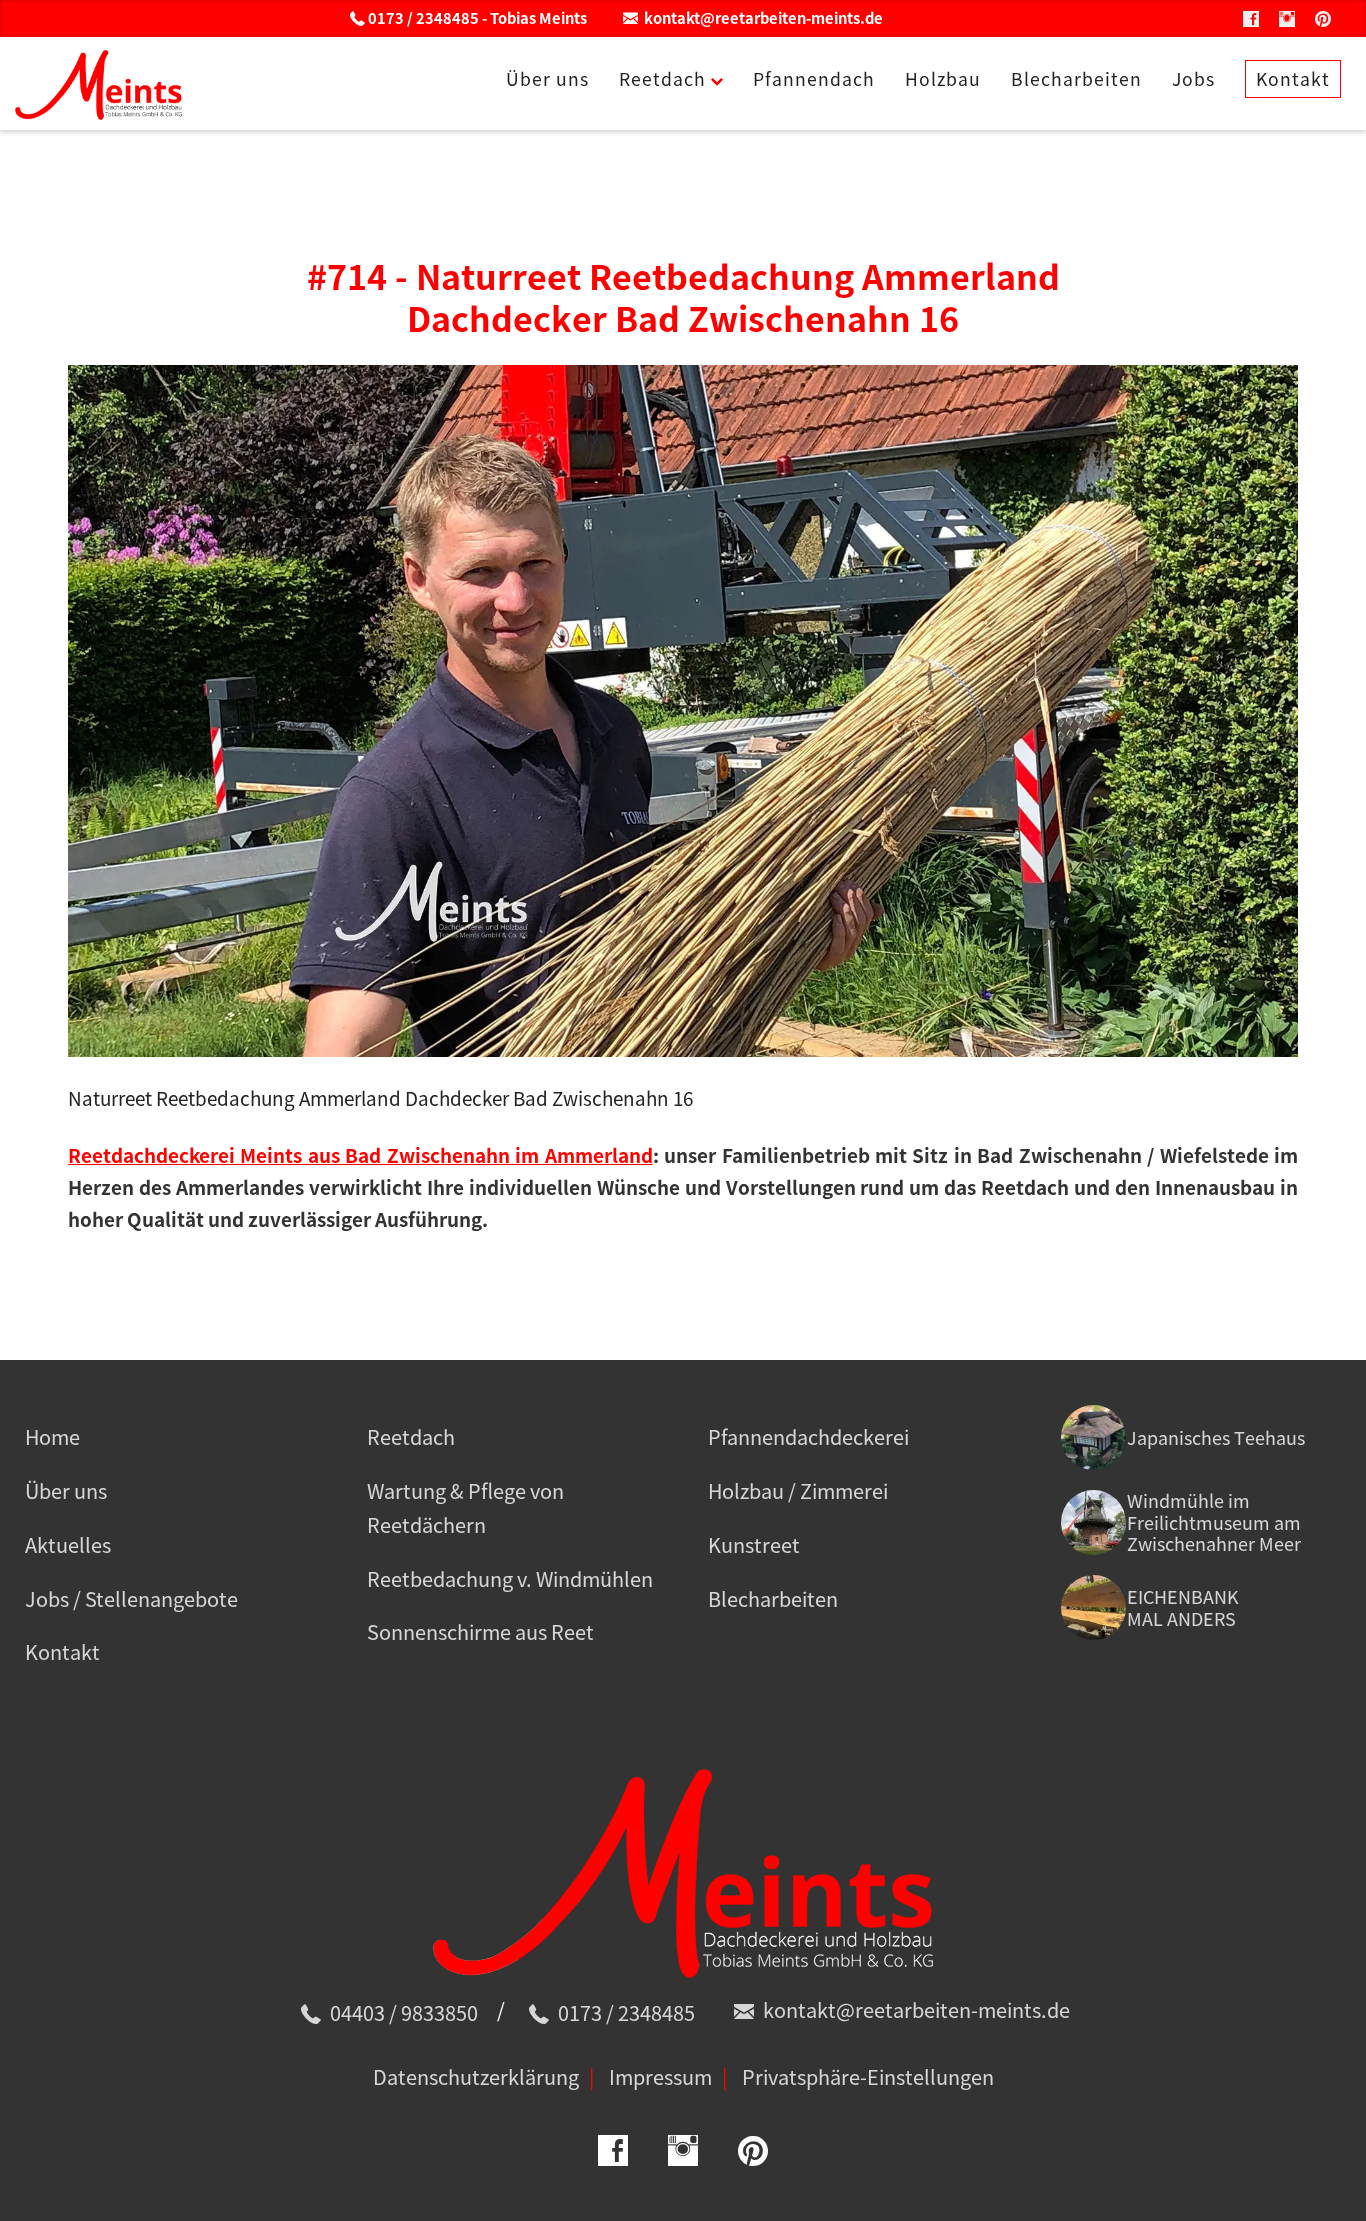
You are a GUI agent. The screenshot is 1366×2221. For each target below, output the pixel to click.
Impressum (660, 2076)
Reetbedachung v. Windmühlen (510, 1578)
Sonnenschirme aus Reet (480, 1631)
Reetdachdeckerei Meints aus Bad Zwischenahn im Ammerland (360, 1155)
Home (52, 1436)
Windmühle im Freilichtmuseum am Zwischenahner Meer (1214, 1522)
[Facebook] (1251, 18)
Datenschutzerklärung (476, 2076)
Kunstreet (754, 1544)
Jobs (1193, 79)
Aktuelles (68, 1544)
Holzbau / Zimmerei (798, 1490)
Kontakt (1293, 79)
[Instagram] (1287, 18)
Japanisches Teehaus (1216, 1437)
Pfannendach (814, 79)
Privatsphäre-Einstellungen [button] (868, 2076)
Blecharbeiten (1076, 79)
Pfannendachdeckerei (808, 1436)
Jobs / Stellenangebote (131, 1598)
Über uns (547, 79)
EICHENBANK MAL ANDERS (1183, 1607)
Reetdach (662, 79)
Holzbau (943, 79)
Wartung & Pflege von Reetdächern (465, 1507)
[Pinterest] (1323, 18)
